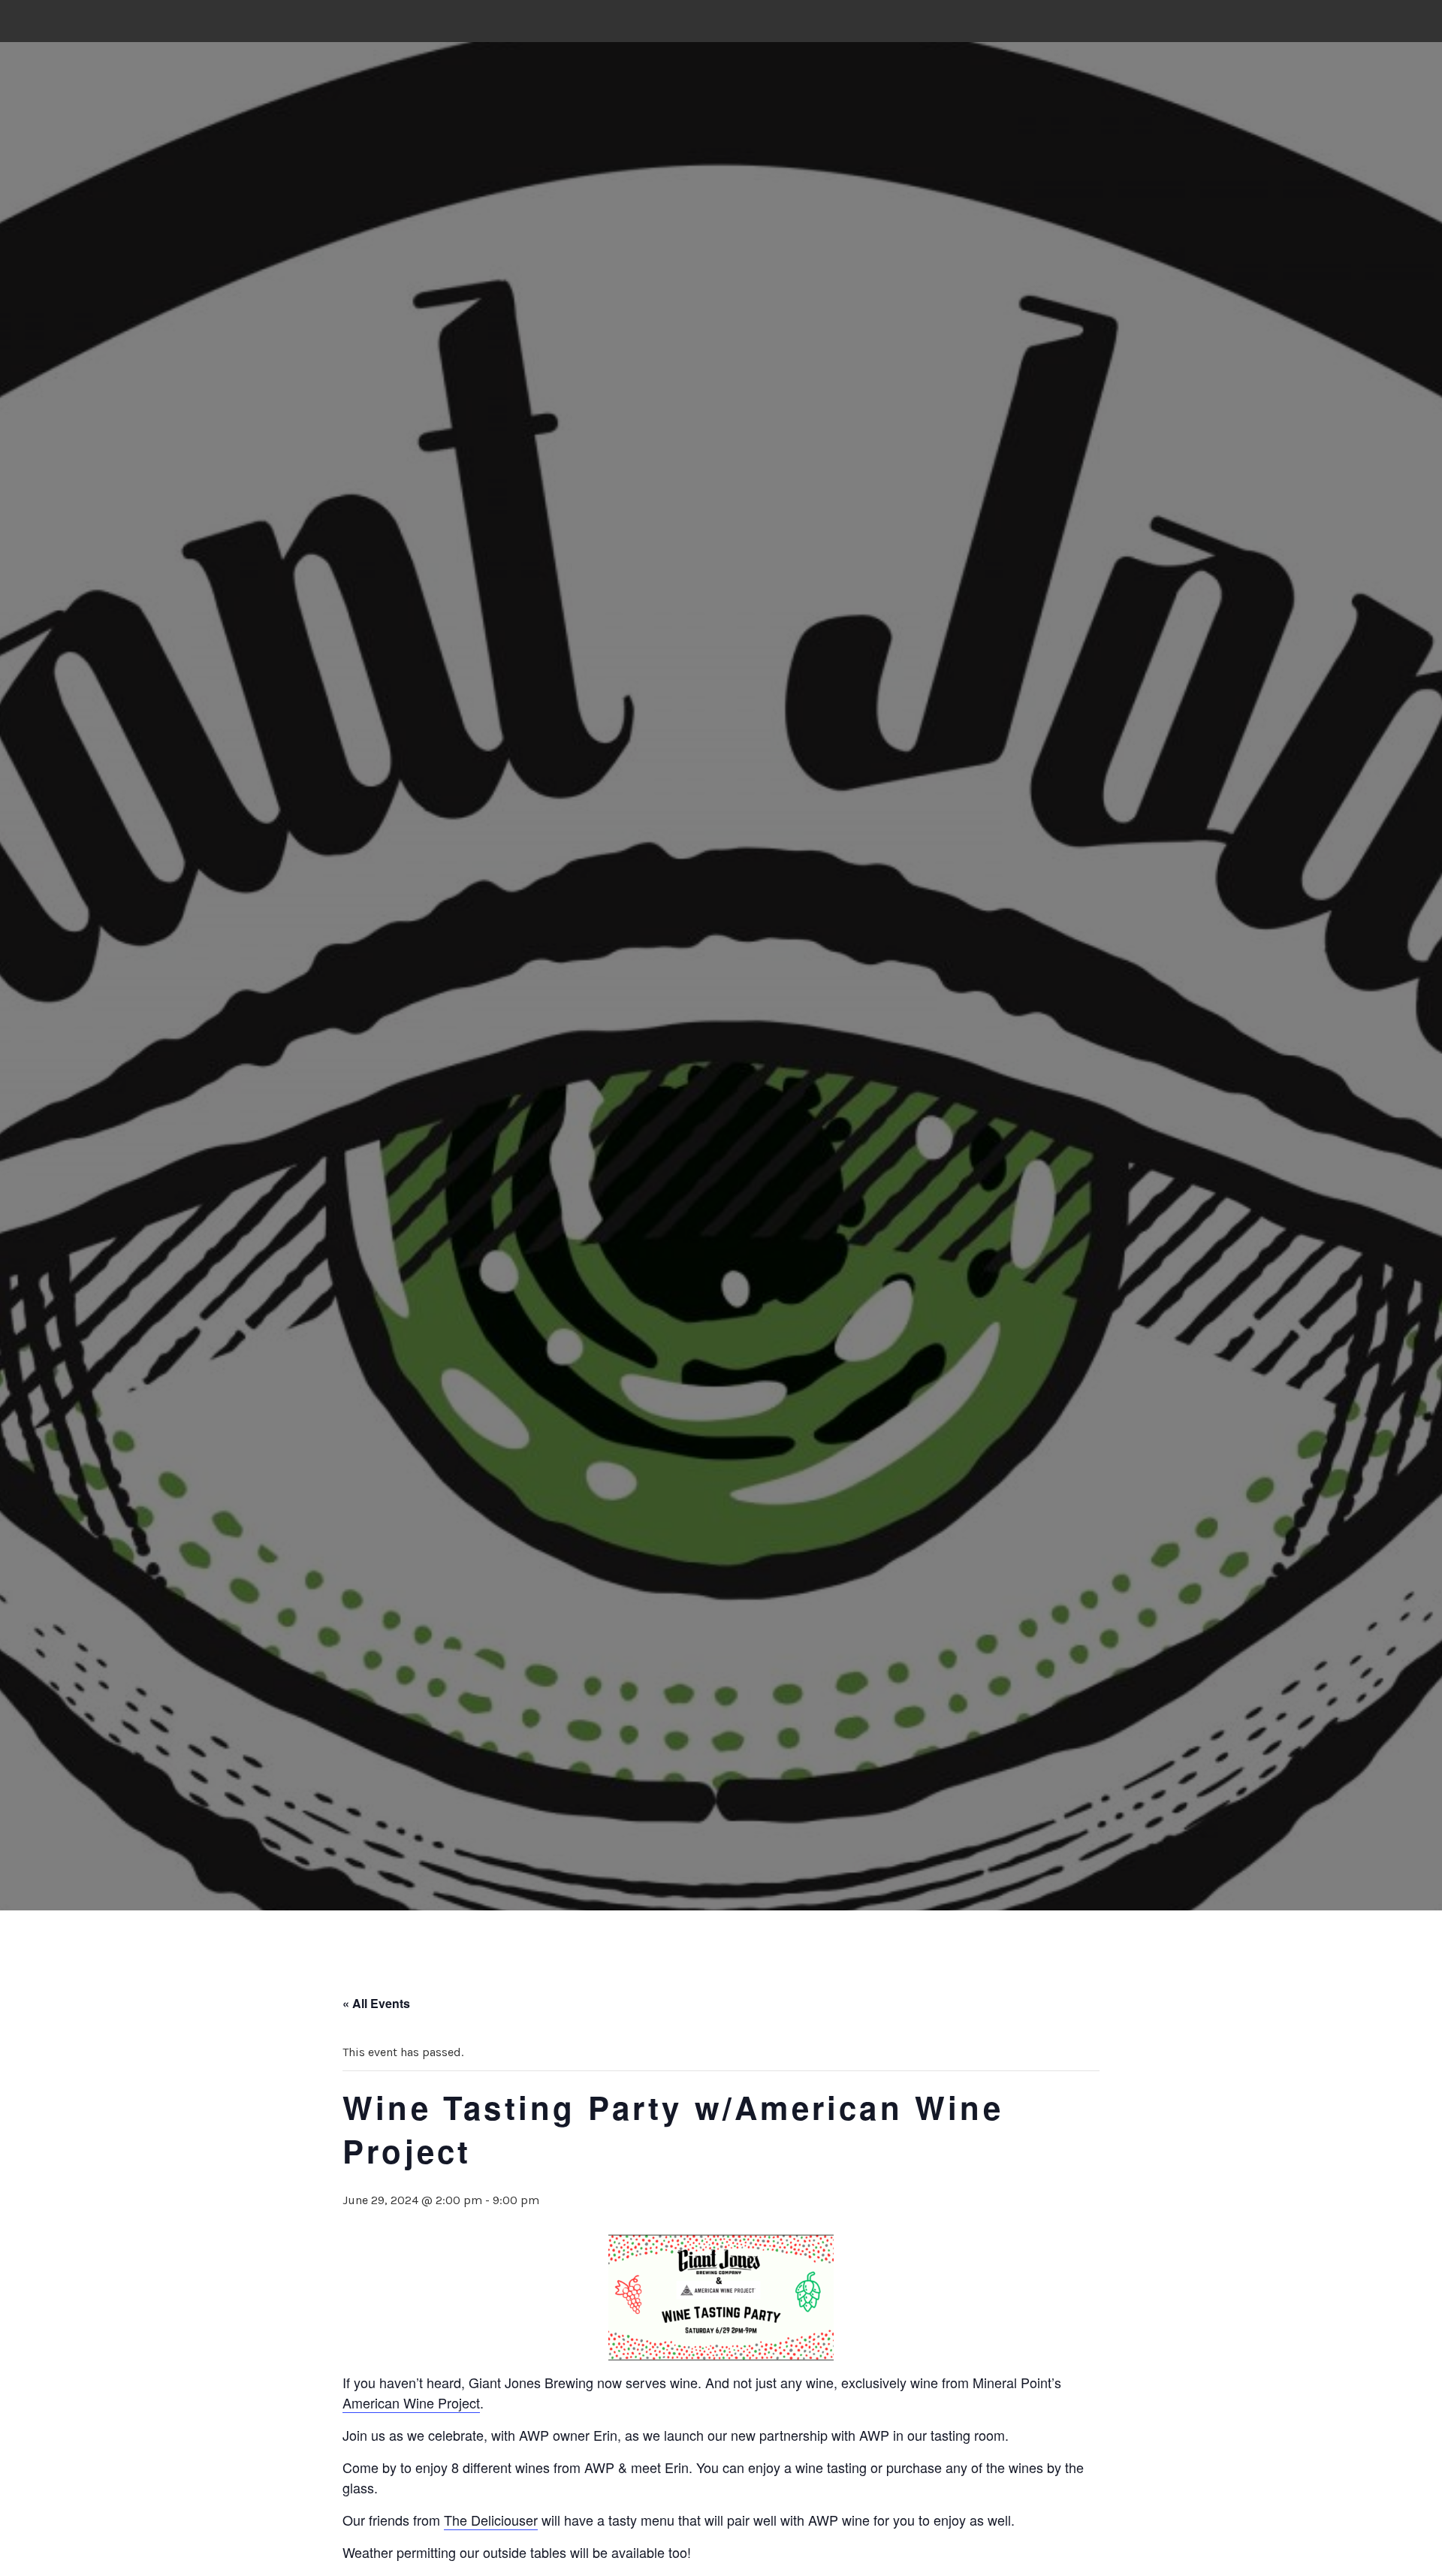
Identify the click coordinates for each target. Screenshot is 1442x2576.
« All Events (376, 2003)
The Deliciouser (491, 2520)
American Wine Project (411, 2402)
